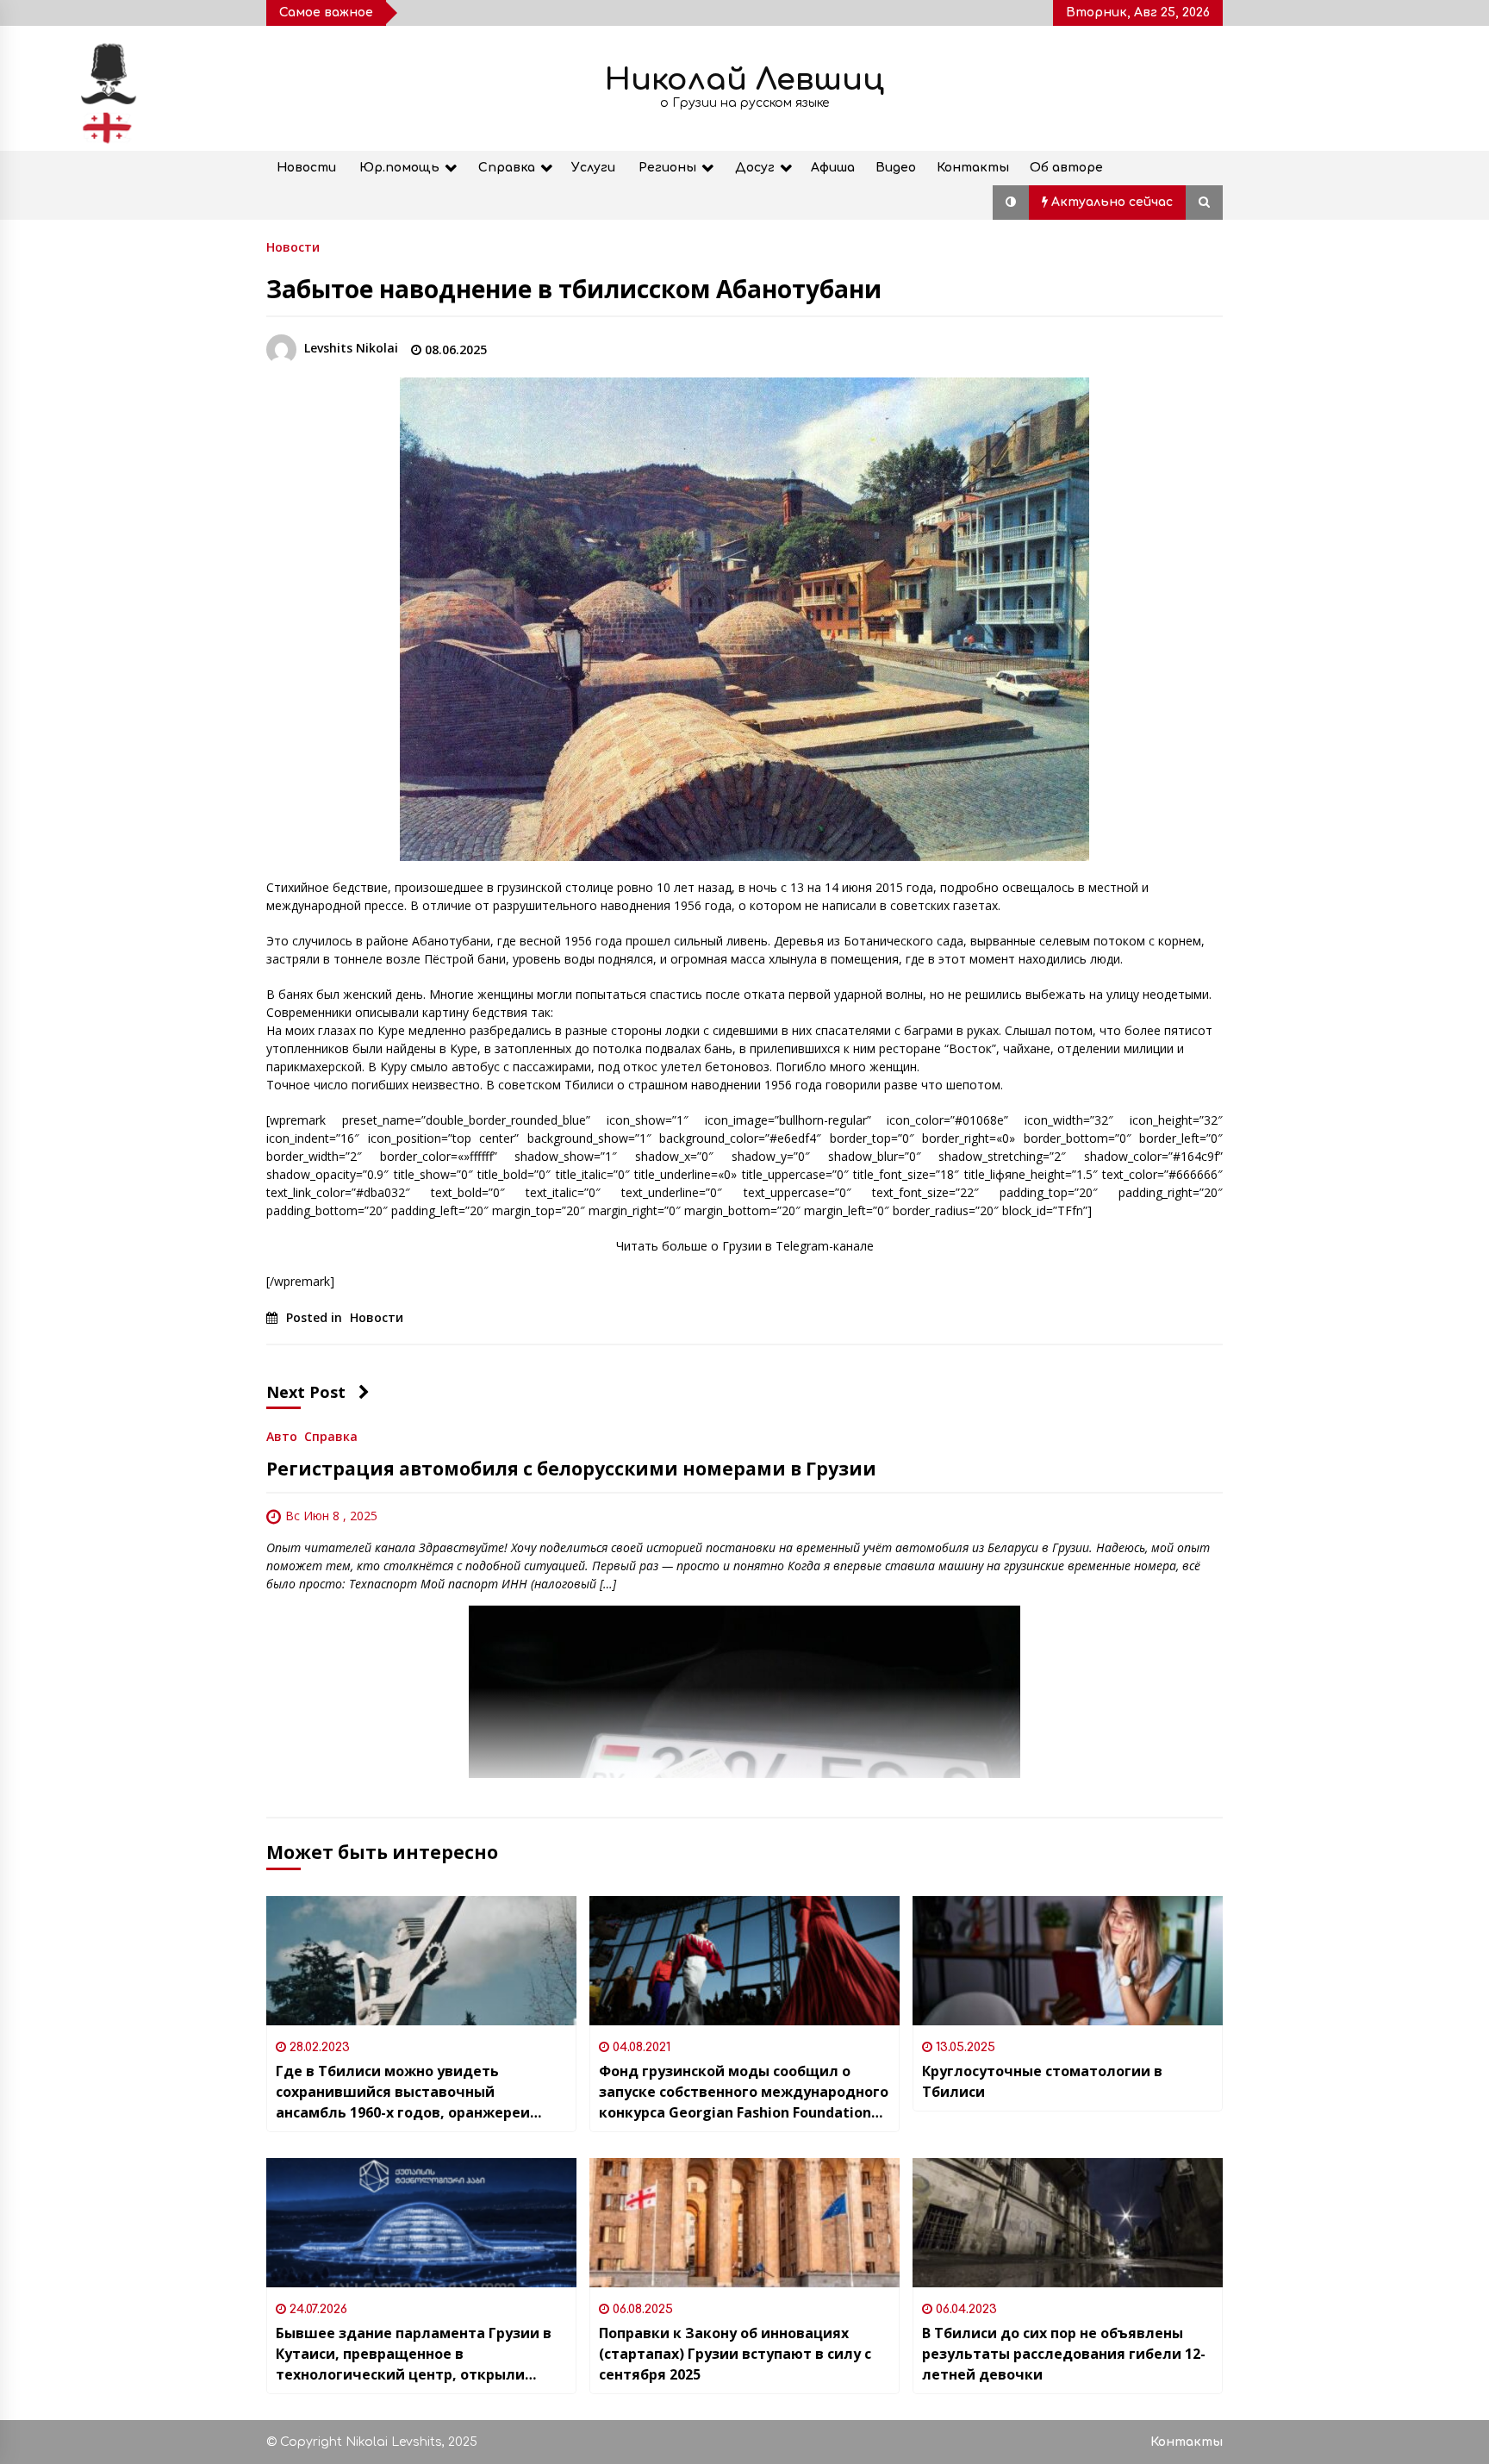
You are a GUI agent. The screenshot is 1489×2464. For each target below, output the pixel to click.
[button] (1011, 203)
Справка (507, 168)
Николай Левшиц (744, 80)
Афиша (833, 168)
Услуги (593, 168)
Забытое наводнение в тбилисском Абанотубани (574, 289)
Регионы (667, 168)
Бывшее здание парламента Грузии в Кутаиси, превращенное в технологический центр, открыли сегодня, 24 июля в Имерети (414, 2354)
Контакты (973, 168)
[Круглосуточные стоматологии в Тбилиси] (1068, 1961)
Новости (306, 168)
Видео (896, 168)
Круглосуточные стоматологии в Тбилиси (1042, 2081)
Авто (282, 1435)
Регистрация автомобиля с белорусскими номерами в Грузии (571, 1469)
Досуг (755, 168)
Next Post (306, 1392)
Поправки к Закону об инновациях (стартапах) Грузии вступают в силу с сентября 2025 (735, 2354)
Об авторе (1066, 168)
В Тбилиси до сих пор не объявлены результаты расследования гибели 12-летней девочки (1064, 2354)
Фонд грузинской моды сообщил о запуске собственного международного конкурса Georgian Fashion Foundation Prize (744, 2092)
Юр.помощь (399, 168)
